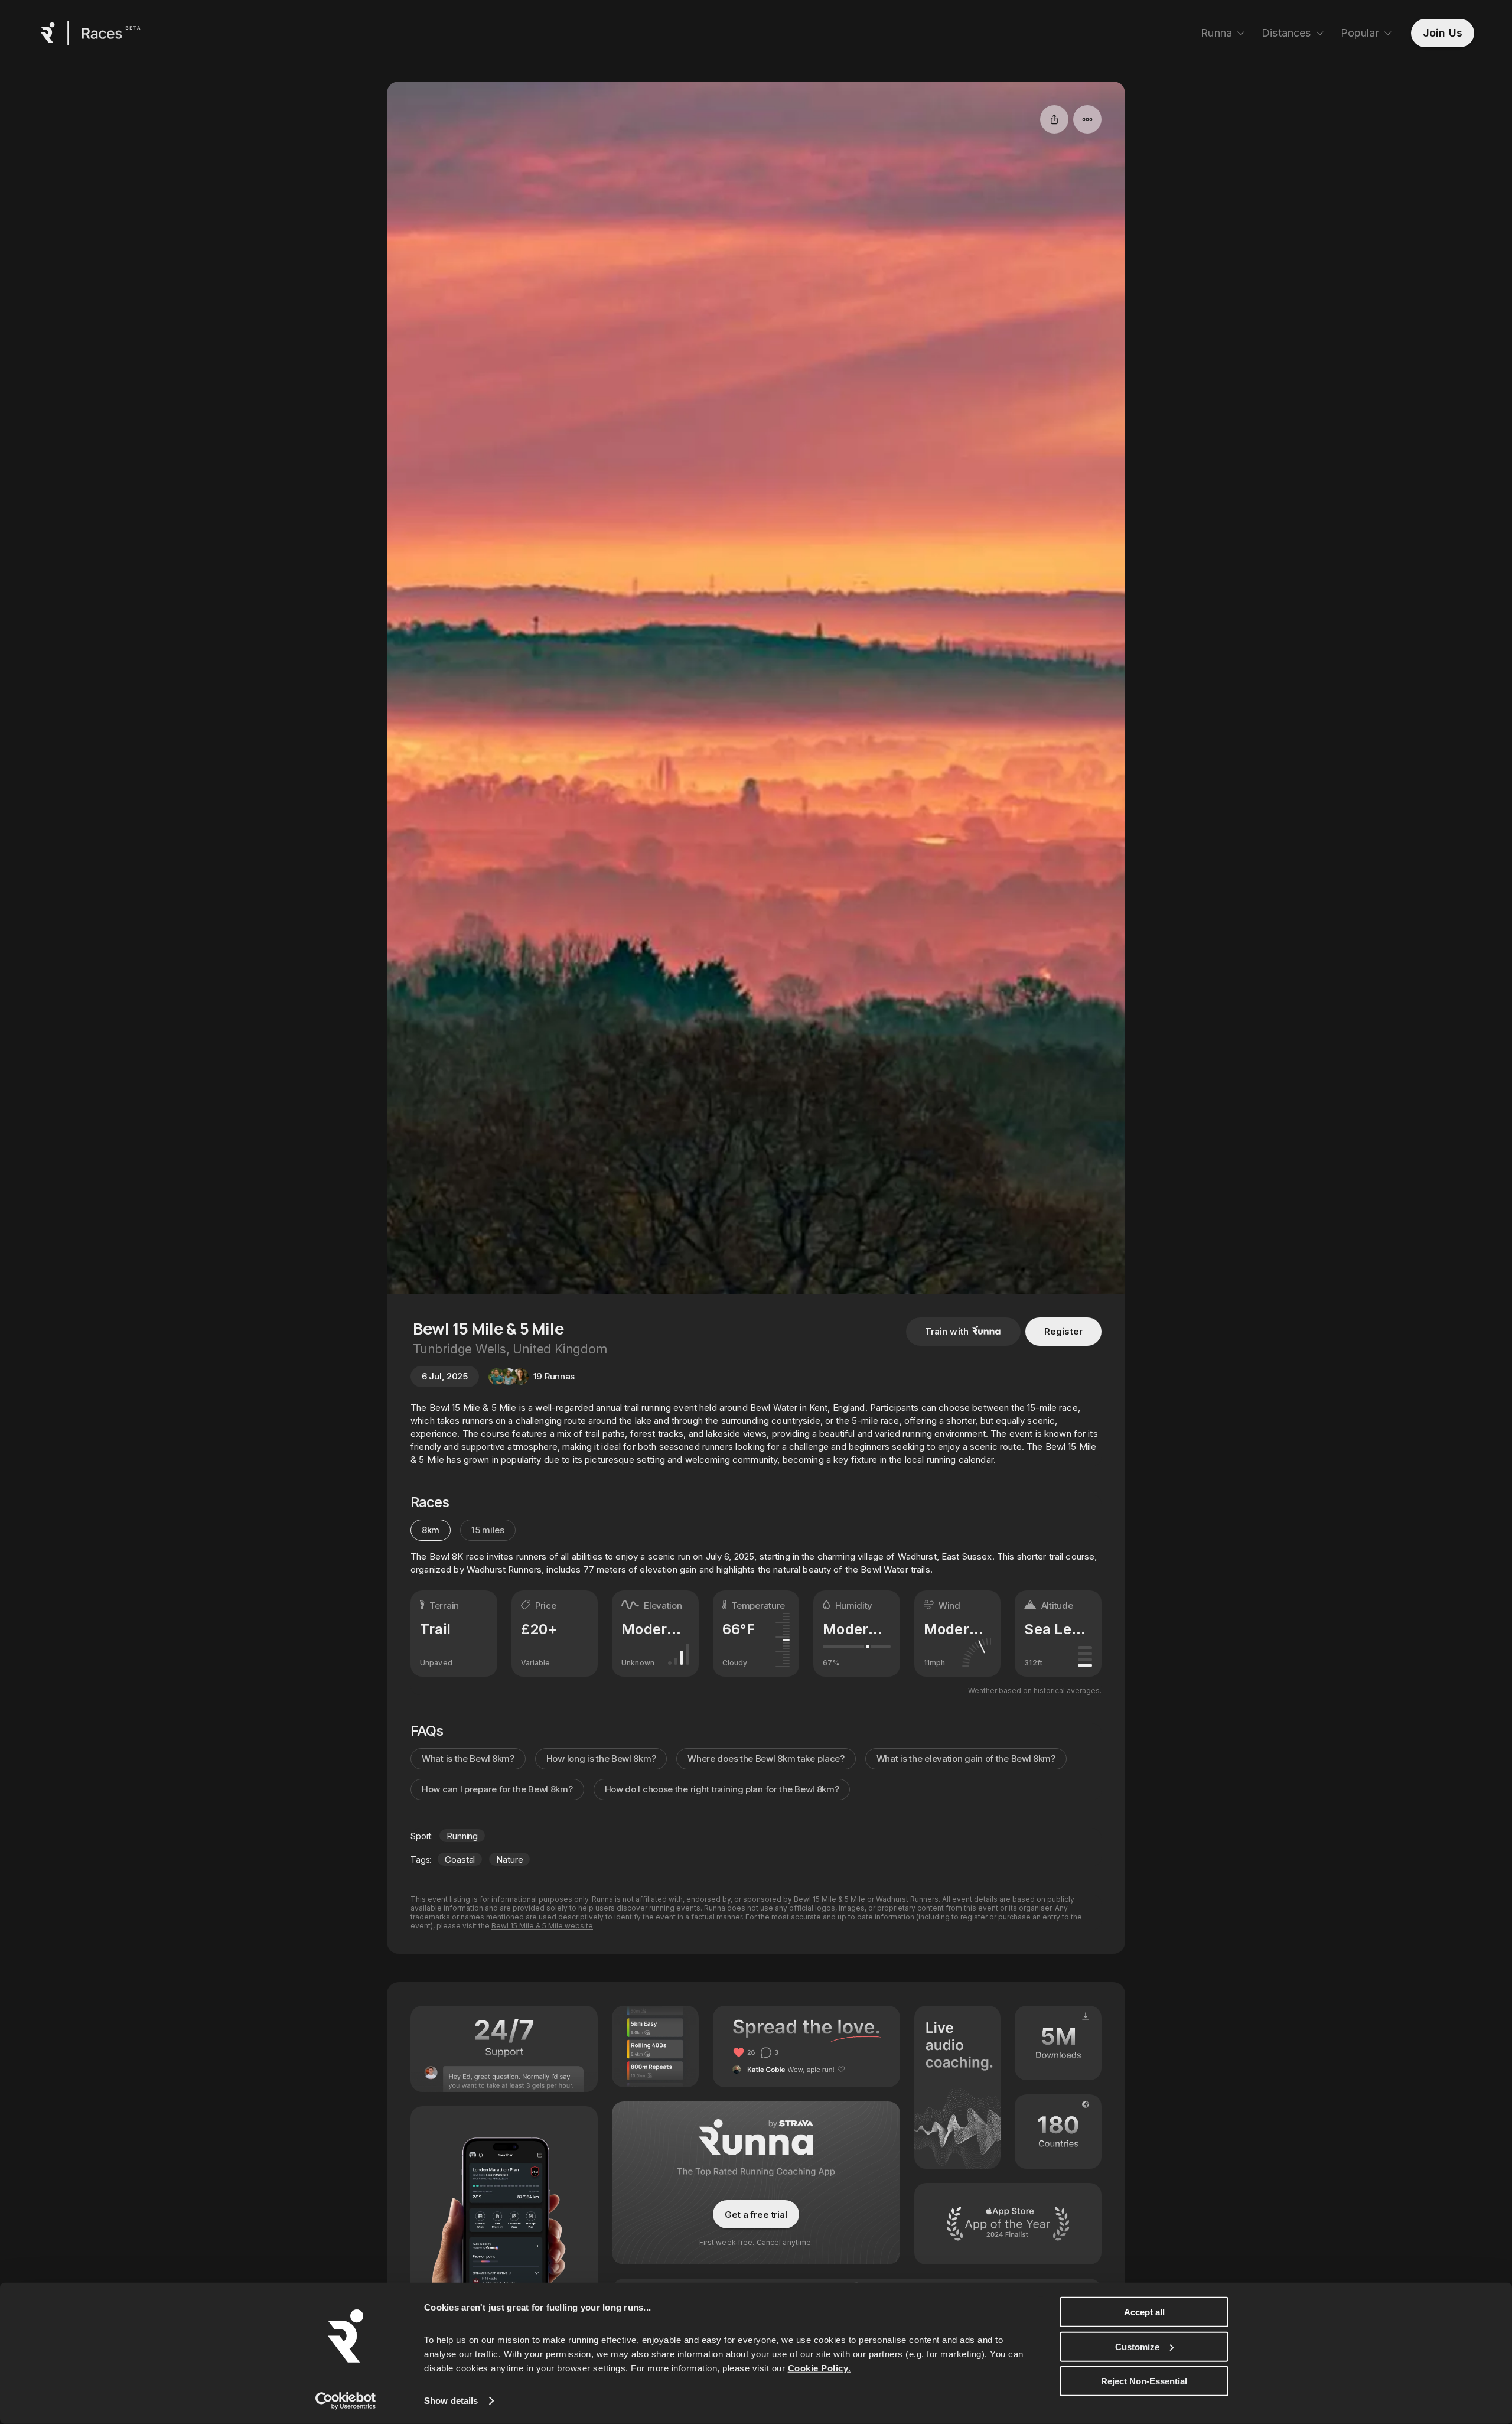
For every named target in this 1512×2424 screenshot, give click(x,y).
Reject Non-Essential (1144, 2381)
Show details (451, 2401)
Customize (1137, 2346)
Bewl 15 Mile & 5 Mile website (542, 1926)
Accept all (1144, 2312)
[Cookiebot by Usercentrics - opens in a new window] (346, 2401)
